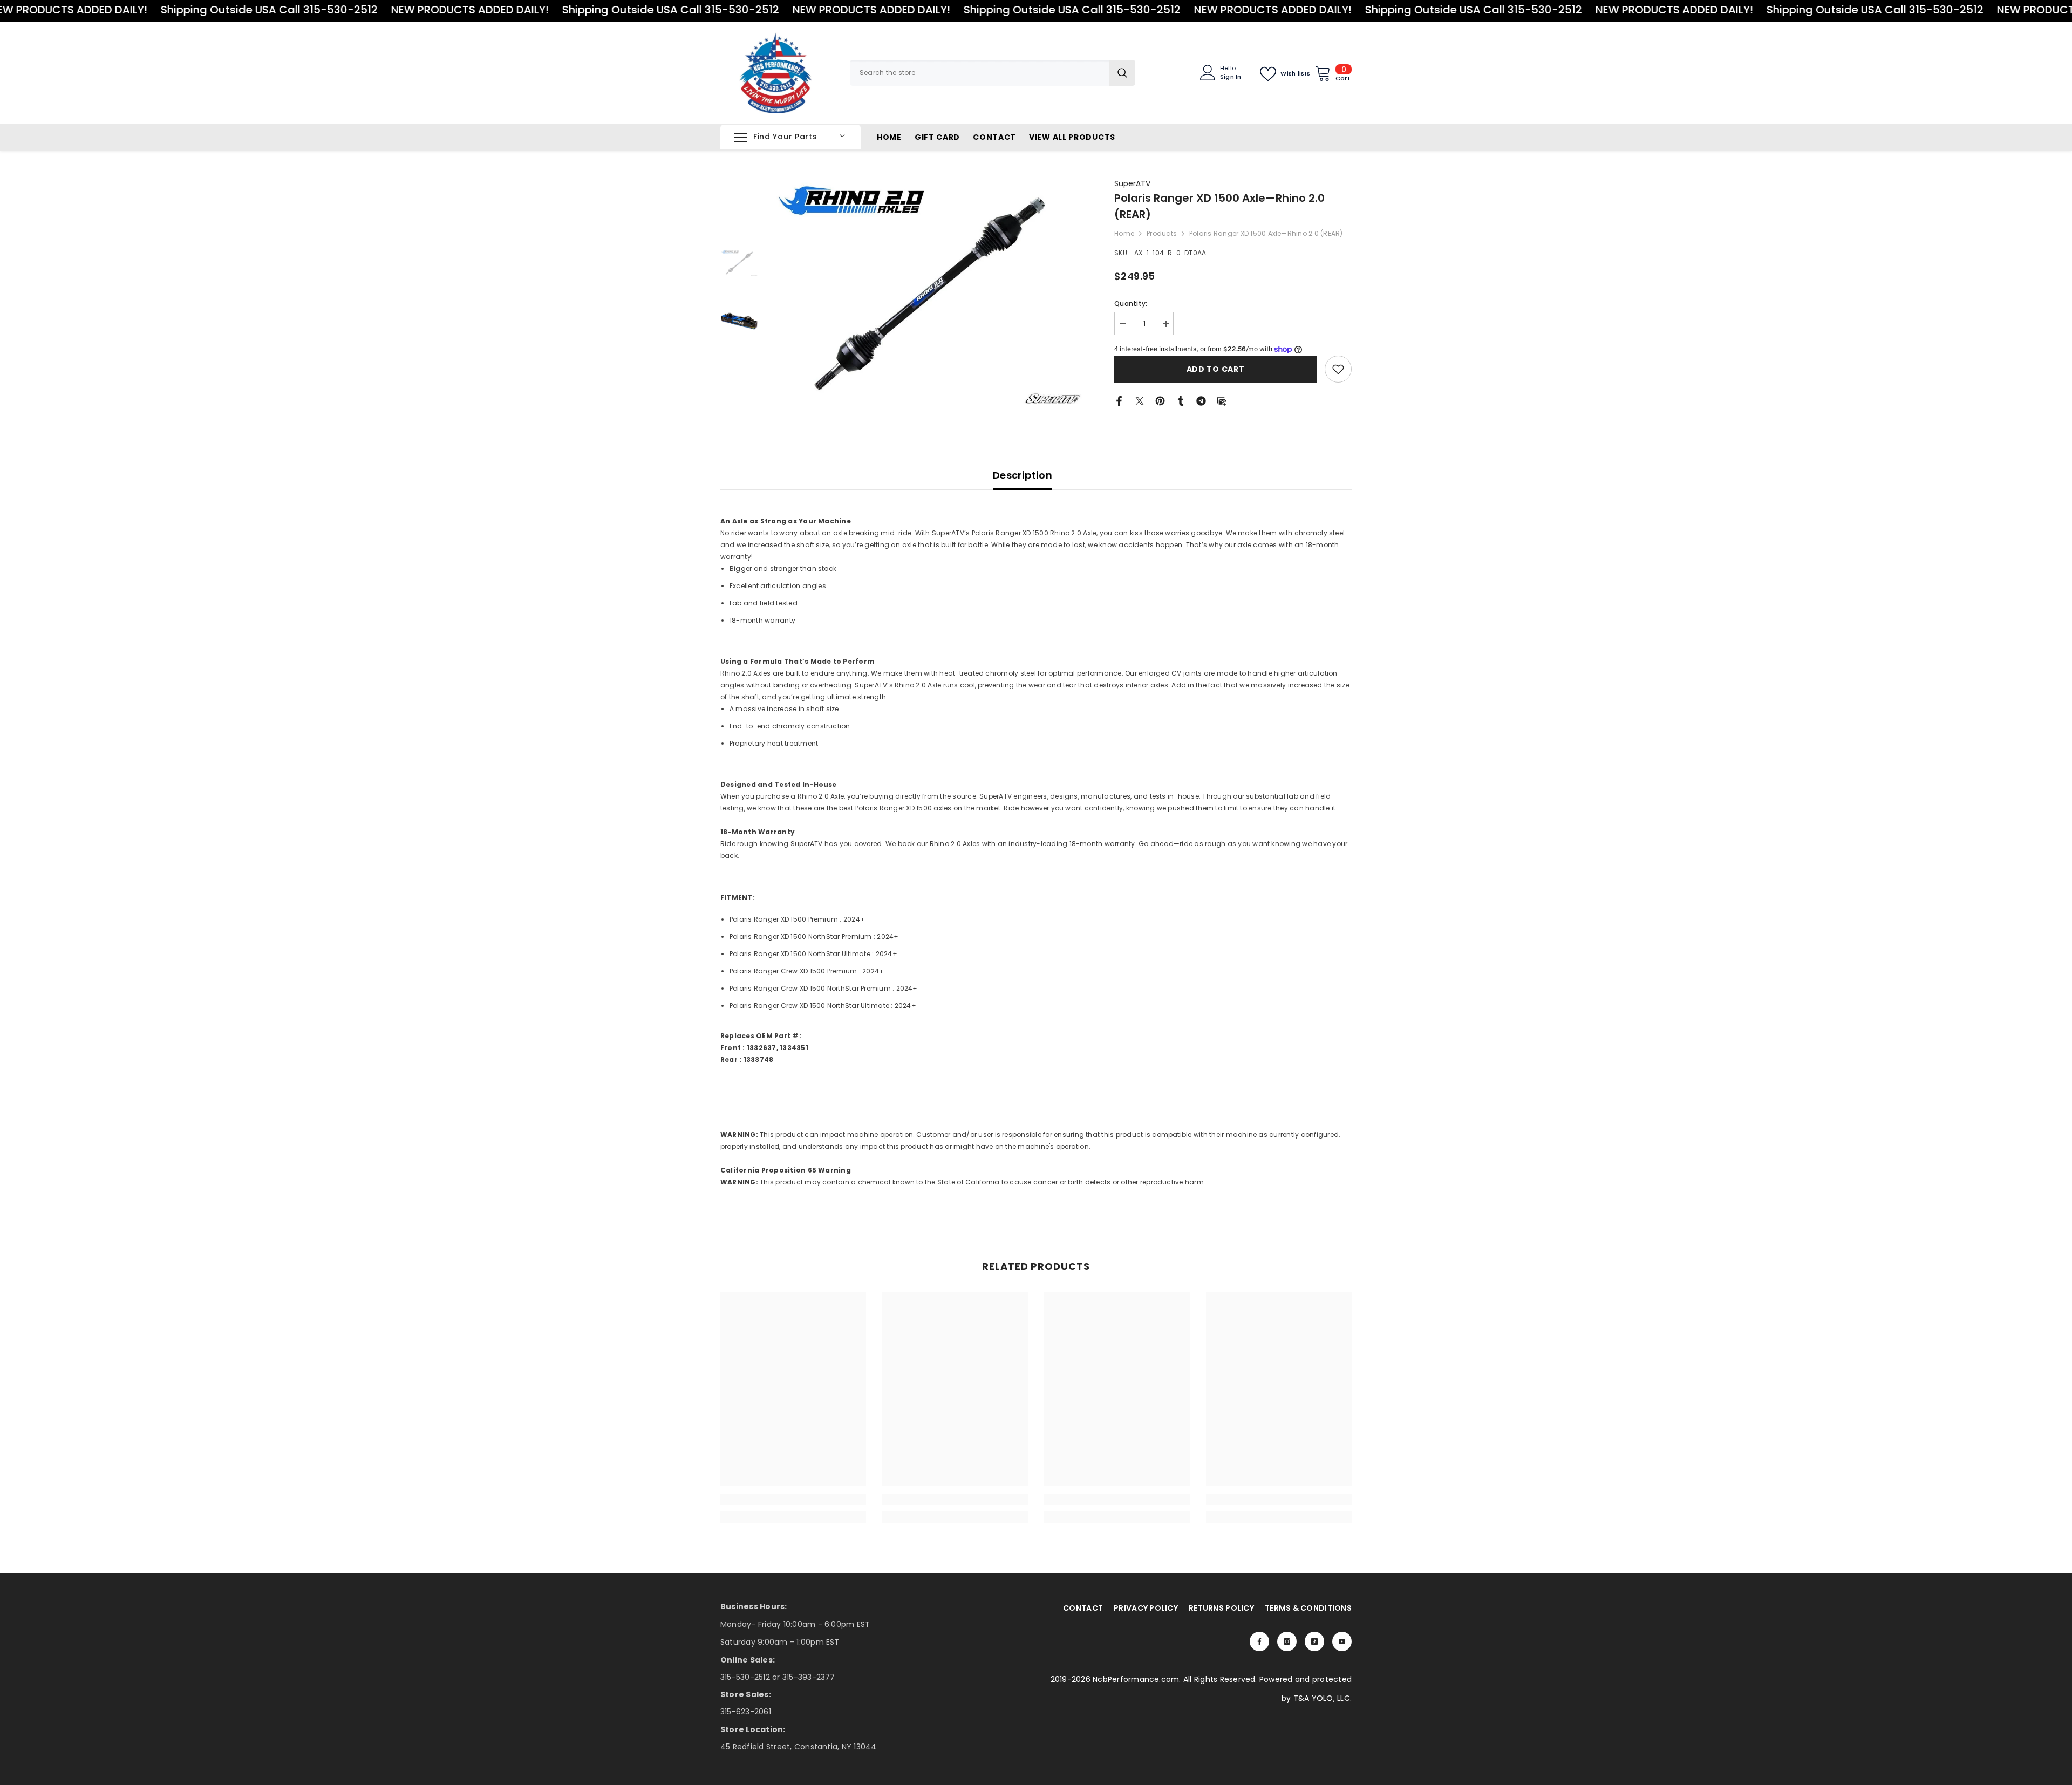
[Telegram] (1201, 400)
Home (1124, 233)
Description (1023, 475)
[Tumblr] (1181, 400)
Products (1162, 233)
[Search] (993, 73)
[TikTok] (1314, 1641)
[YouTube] (1342, 1641)
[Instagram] (1287, 1641)
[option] (928, 293)
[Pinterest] (1160, 400)
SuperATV (1132, 183)
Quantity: (1131, 304)
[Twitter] (1140, 400)
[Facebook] (1119, 400)
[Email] (1222, 400)
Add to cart (1216, 369)
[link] (1338, 369)
